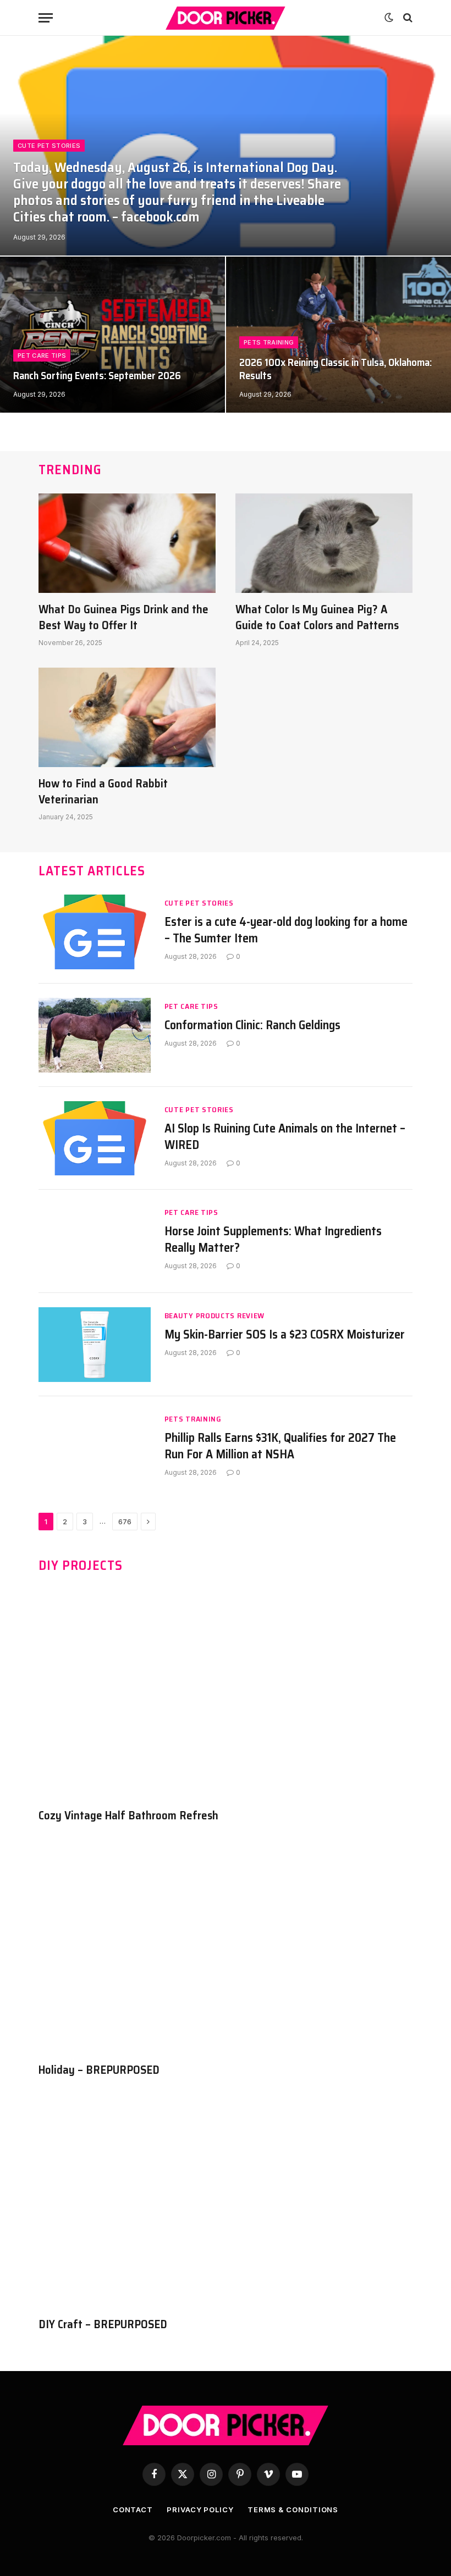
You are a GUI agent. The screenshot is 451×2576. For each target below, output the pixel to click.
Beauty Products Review (215, 1316)
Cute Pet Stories (49, 146)
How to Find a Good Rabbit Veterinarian (103, 792)
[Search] (407, 18)
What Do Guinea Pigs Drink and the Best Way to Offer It (123, 617)
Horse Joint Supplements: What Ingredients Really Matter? (273, 1240)
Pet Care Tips (42, 356)
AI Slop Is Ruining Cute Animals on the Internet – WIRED (285, 1137)
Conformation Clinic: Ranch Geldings (252, 1025)
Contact (133, 2510)
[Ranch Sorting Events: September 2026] (112, 335)
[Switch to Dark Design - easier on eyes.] (389, 18)
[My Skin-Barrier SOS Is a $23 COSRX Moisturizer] (95, 1345)
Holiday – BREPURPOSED (99, 2070)
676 (125, 1522)
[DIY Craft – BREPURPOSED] (226, 2203)
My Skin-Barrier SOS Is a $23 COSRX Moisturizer (285, 1335)
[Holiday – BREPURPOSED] (226, 1949)
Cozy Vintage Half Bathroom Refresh (128, 1816)
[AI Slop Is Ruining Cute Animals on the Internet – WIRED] (95, 1139)
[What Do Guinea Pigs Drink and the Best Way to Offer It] (127, 543)
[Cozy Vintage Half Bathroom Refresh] (226, 1694)
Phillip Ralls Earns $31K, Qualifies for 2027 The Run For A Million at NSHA (280, 1446)
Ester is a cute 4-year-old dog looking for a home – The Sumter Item (286, 930)
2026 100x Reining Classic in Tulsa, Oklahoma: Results (335, 369)
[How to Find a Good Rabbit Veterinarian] (127, 717)
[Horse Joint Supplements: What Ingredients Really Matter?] (95, 1241)
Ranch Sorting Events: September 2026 (97, 376)
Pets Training (269, 342)
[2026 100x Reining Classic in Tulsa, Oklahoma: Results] (339, 335)
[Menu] (46, 18)
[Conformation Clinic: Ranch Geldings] (95, 1035)
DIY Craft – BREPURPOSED (103, 2325)
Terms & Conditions (293, 2510)
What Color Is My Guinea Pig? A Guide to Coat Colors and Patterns (317, 617)
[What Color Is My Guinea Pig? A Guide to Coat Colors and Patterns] (324, 543)
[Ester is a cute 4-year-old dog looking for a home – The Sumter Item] (95, 932)
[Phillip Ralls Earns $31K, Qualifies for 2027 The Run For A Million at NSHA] (95, 1448)
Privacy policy (200, 2510)
